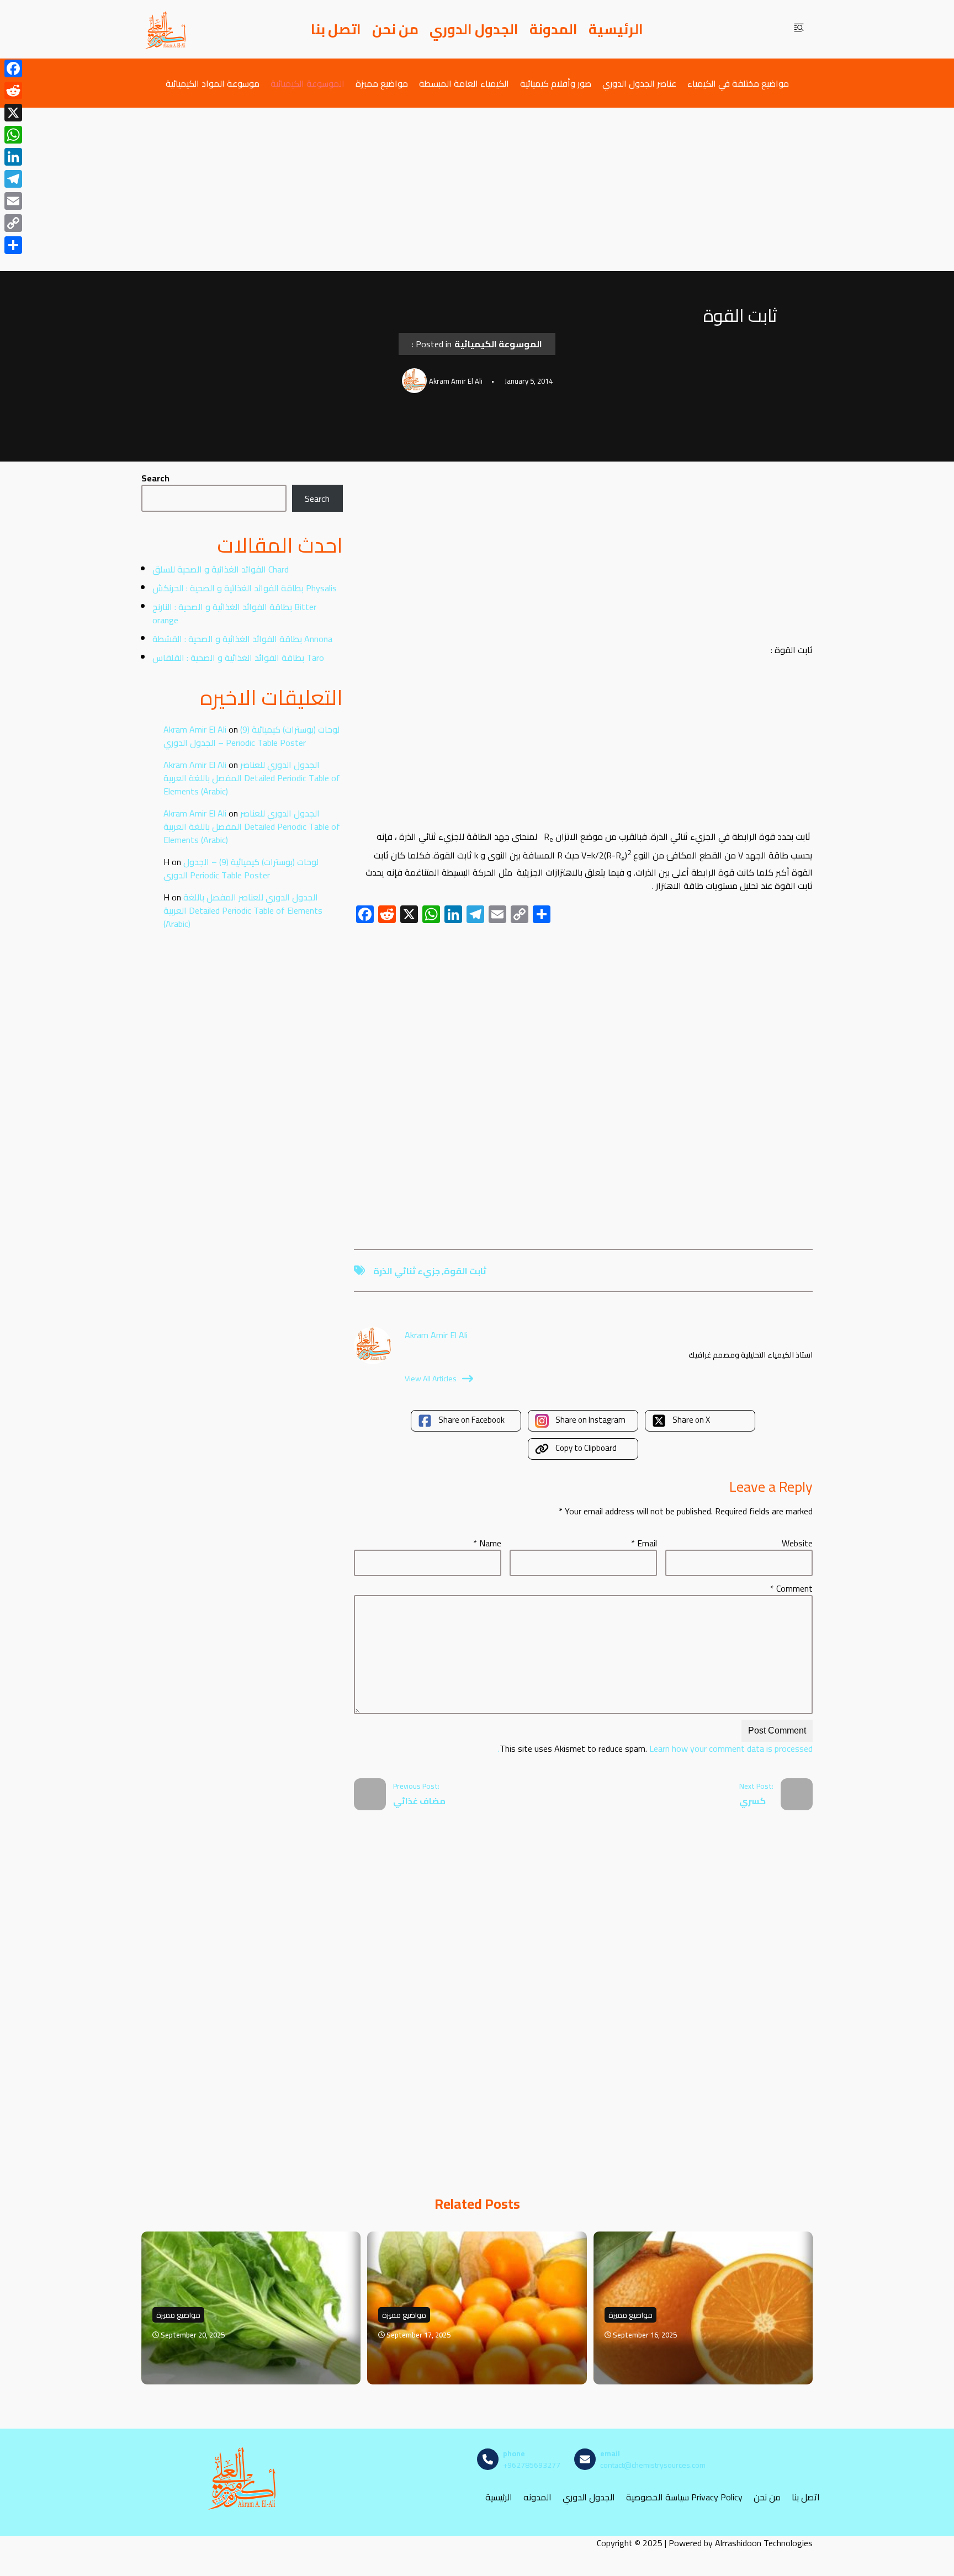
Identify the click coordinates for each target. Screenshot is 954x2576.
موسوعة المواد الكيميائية (213, 83)
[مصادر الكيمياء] (166, 29)
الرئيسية (616, 29)
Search (155, 478)
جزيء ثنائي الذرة (407, 1271)
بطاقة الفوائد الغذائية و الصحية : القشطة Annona (242, 639)
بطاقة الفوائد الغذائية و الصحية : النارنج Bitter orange (234, 613)
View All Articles (431, 1379)
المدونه (537, 2497)
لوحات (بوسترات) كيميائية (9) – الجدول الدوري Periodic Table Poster (251, 736)
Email (644, 1543)
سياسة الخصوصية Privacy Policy (684, 2497)
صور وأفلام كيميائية (556, 83)
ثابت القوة (465, 1271)
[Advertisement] (477, 189)
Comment (791, 1588)
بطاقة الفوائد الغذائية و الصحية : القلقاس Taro (238, 658)
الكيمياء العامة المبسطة (464, 83)
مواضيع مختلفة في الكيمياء (738, 83)
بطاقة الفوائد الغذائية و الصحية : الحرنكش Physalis (245, 588)
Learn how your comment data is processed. (655, 1748)
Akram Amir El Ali (195, 729)
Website (797, 1543)
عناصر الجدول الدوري (639, 83)
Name (487, 1543)
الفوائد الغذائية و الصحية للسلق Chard (221, 569)
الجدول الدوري (474, 29)
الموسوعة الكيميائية (308, 83)
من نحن (395, 29)
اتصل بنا (336, 29)
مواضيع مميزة (382, 83)
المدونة (553, 29)
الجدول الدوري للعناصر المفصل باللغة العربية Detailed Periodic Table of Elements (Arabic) (252, 778)
